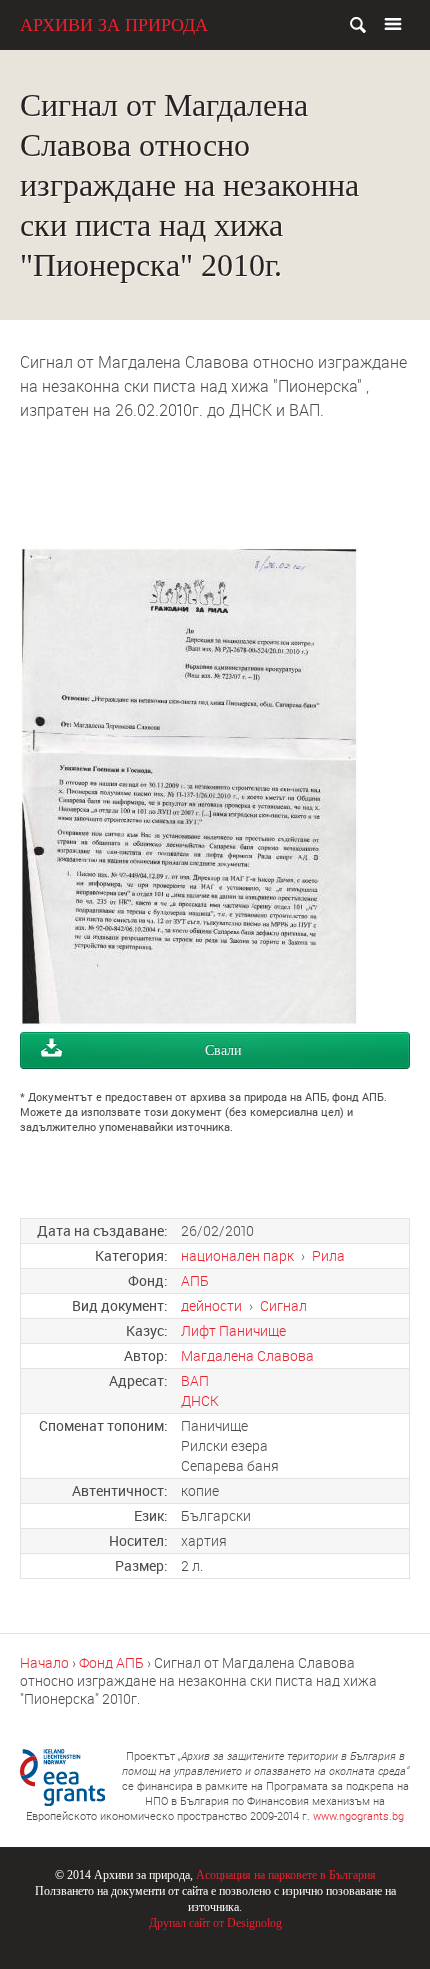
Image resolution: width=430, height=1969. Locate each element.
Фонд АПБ (111, 1662)
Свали (223, 1050)
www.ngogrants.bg (358, 1815)
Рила (328, 1255)
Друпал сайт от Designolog (215, 1923)
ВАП (195, 1380)
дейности (211, 1305)
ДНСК (200, 1400)
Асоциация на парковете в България (286, 1875)
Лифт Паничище (233, 1330)
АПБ (195, 1280)
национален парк (237, 1255)
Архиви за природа (114, 25)
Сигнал (283, 1305)
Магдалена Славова (247, 1355)
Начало (44, 1662)
